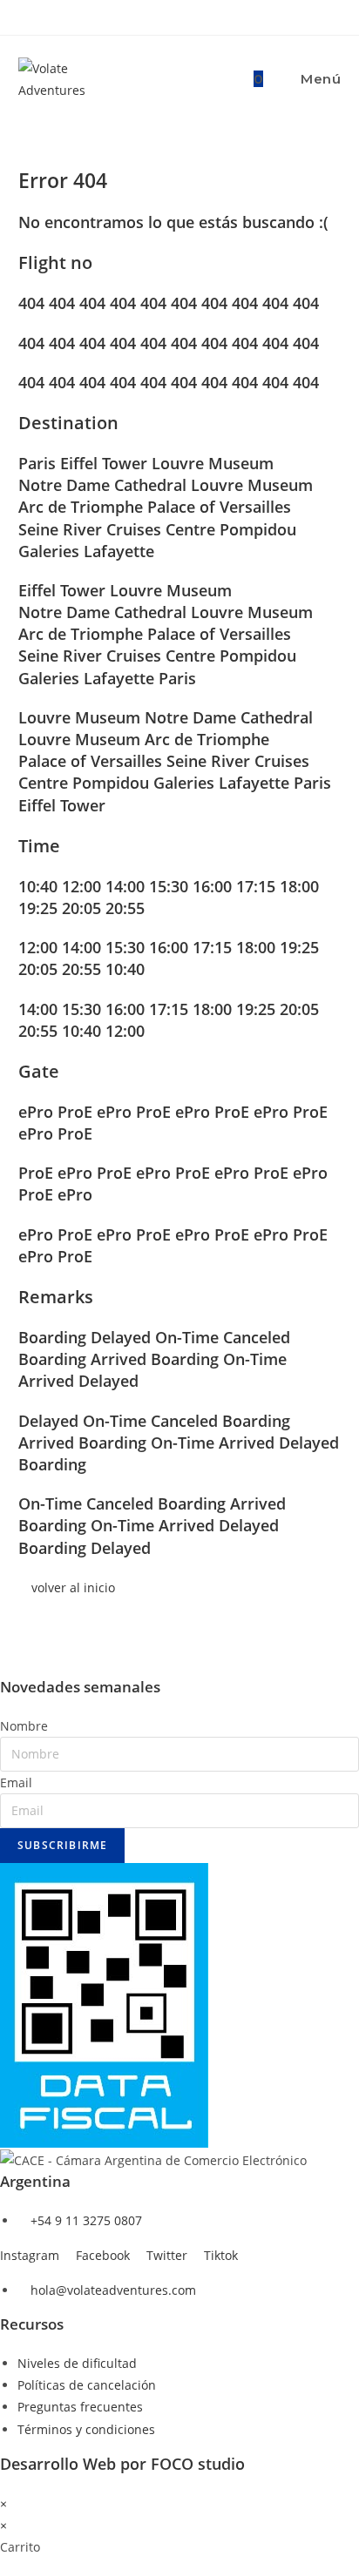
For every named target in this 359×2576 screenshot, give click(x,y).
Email (16, 1782)
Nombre (24, 1726)
